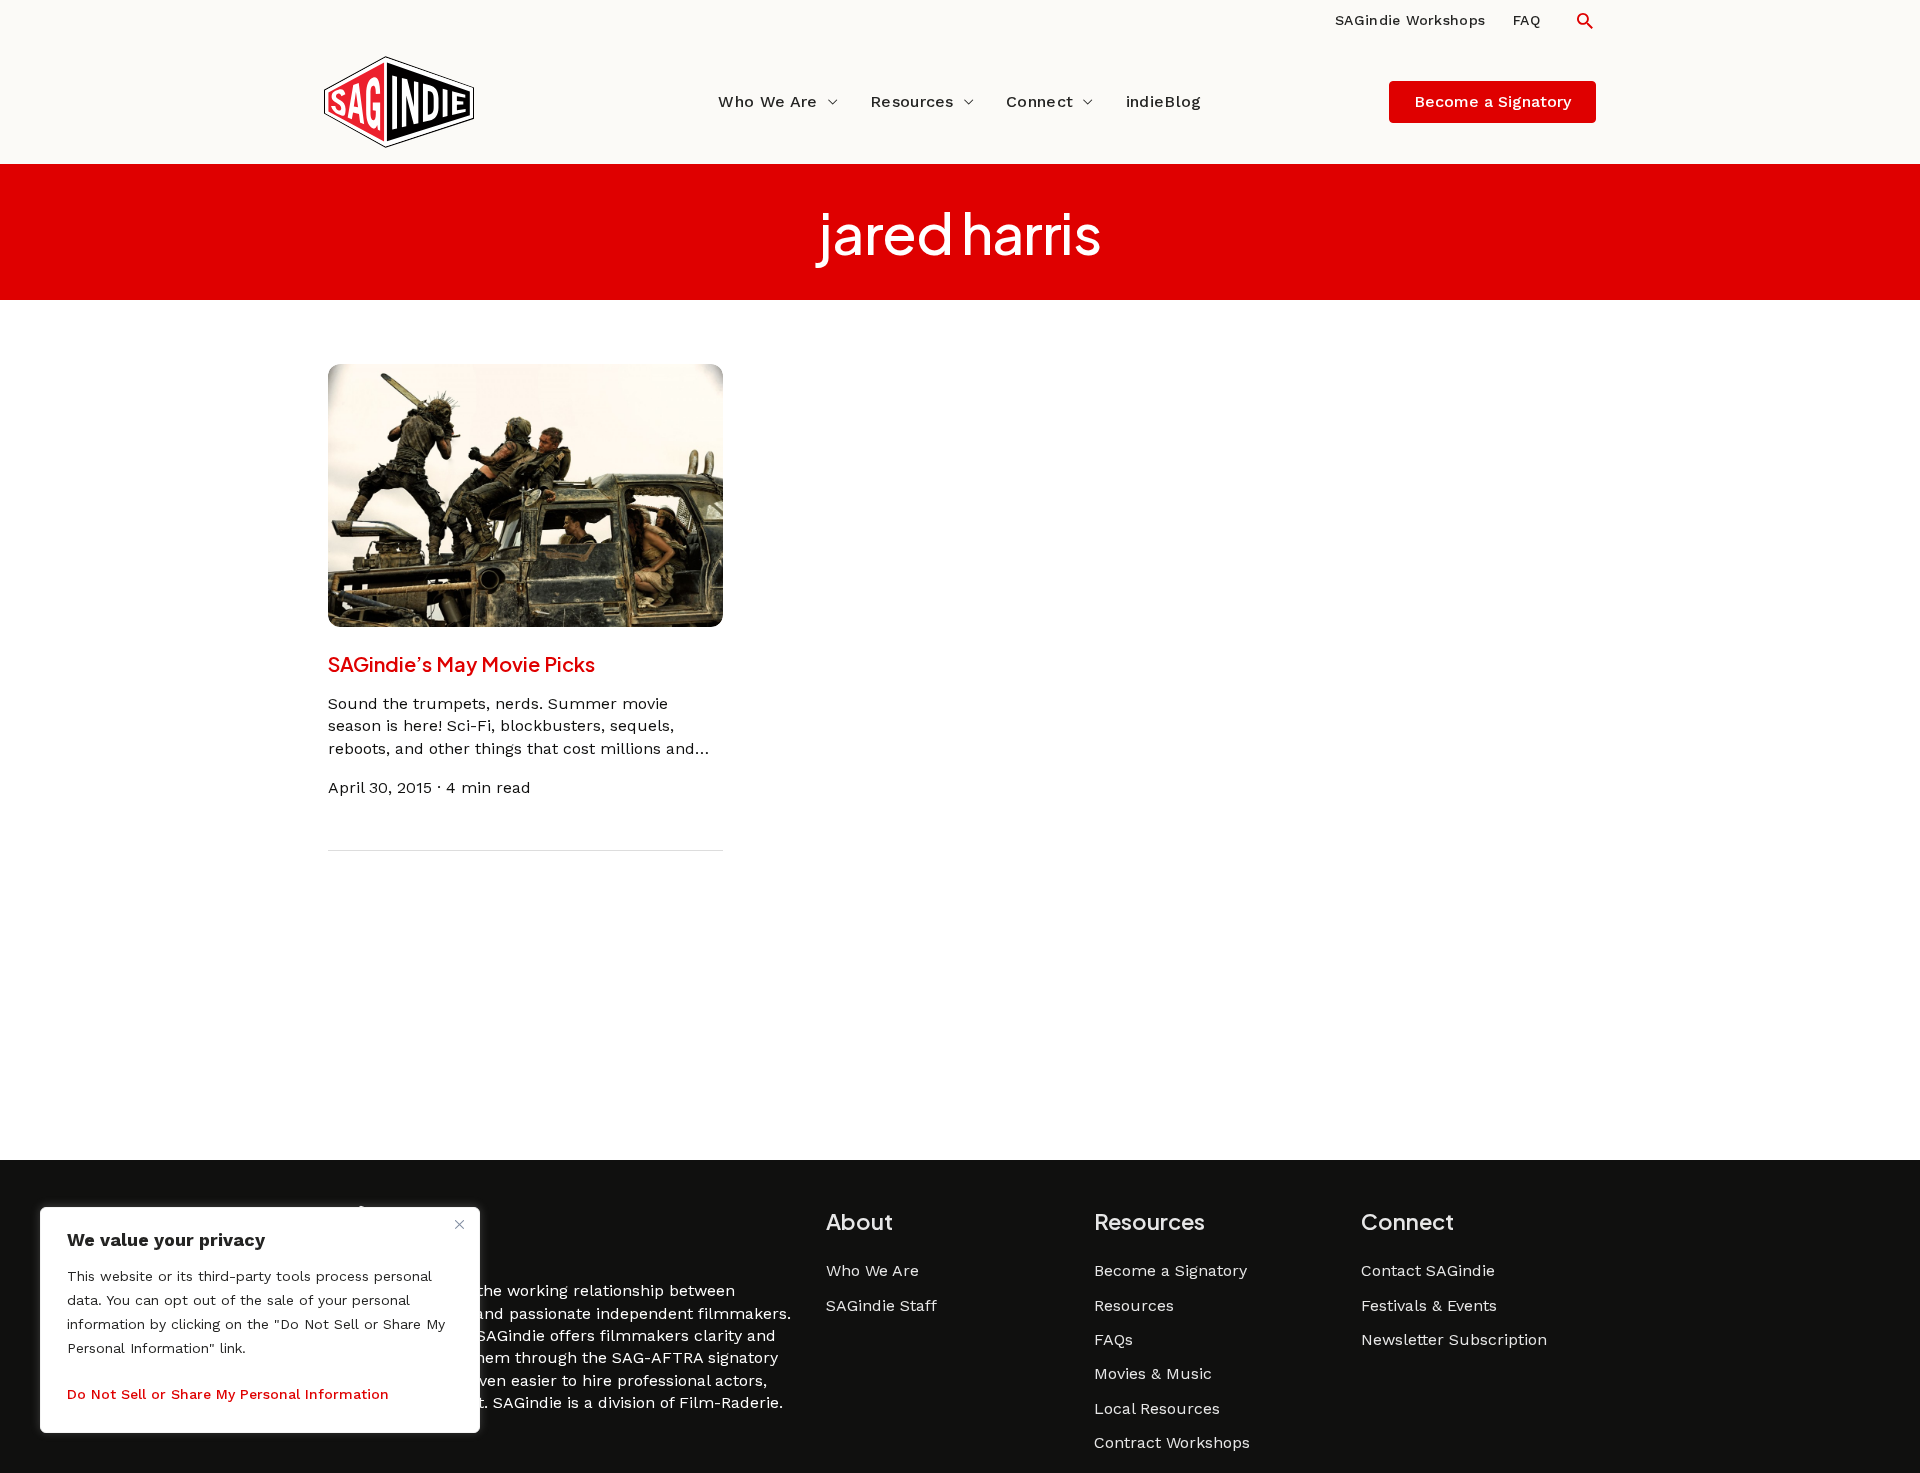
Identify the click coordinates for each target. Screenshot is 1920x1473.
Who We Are (767, 101)
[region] (260, 1320)
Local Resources (1157, 1408)
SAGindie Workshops (1410, 20)
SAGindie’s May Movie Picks (461, 663)
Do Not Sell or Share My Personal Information (228, 1394)
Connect (1039, 101)
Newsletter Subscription (1454, 1339)
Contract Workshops (1172, 1442)
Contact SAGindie (1428, 1270)
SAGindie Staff (881, 1305)
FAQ (1526, 20)
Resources (912, 101)
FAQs (1113, 1339)
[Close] (459, 1224)
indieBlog (1164, 101)
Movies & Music (1153, 1373)
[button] (1585, 20)
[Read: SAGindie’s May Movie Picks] (525, 494)
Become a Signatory (1170, 1270)
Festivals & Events (1429, 1305)
